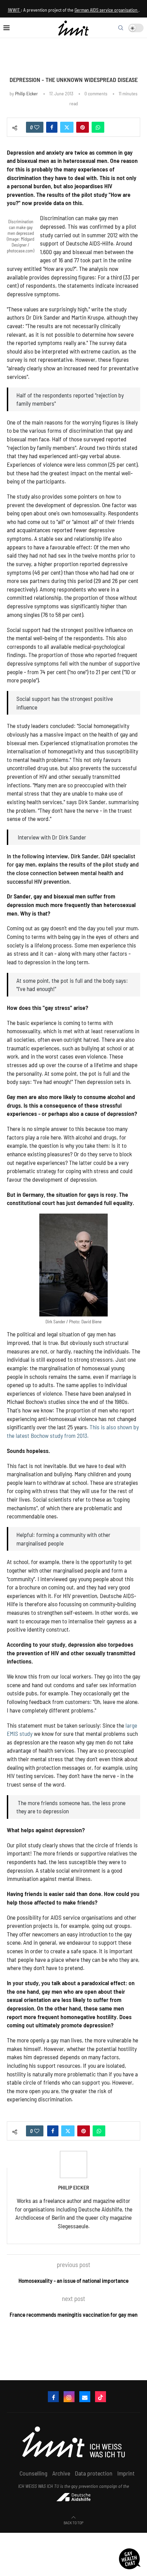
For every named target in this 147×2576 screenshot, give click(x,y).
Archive (61, 2473)
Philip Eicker (26, 93)
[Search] (121, 28)
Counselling (34, 2473)
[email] (85, 2397)
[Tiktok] (101, 2397)
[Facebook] (53, 2397)
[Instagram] (69, 2397)
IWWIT (14, 10)
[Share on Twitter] (67, 127)
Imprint (126, 2473)
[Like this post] (37, 127)
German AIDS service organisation (106, 10)
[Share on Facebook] (52, 127)
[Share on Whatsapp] (98, 127)
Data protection (94, 2473)
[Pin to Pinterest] (83, 127)
